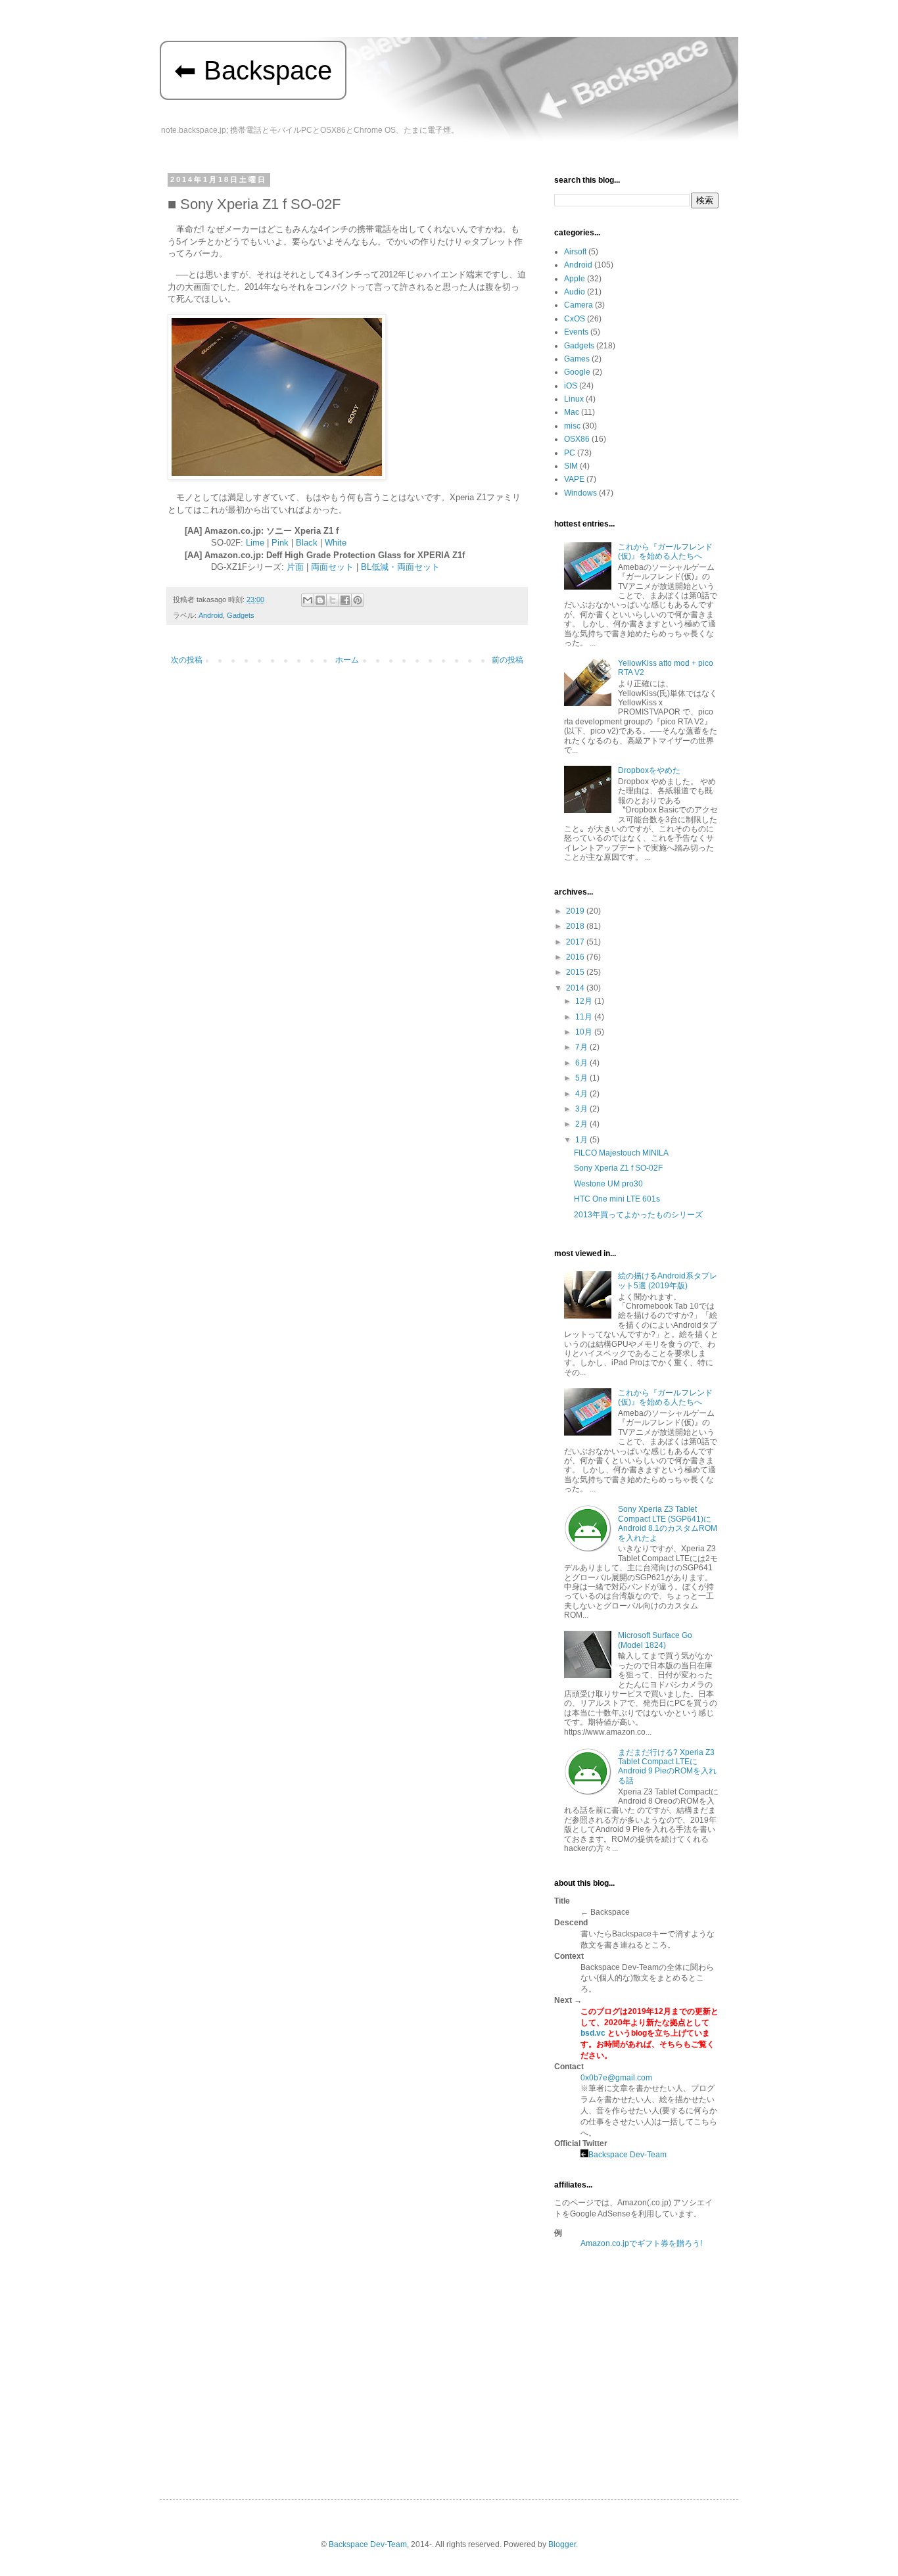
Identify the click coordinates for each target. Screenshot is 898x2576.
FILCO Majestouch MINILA (621, 1153)
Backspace (268, 70)
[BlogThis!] (320, 600)
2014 (576, 988)
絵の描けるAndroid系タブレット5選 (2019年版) (668, 1280)
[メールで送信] (308, 600)
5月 (582, 1078)
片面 (295, 567)
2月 (582, 1124)
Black (307, 543)
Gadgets (241, 615)
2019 (576, 911)
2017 (576, 942)
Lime (255, 543)
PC (570, 453)
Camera (579, 305)
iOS (571, 386)
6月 (582, 1063)
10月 (585, 1032)
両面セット (332, 567)
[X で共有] (333, 600)
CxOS (575, 319)
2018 (576, 926)
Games (577, 359)
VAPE (574, 479)
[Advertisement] (636, 2351)
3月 (582, 1109)
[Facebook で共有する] (345, 600)
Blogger (562, 2544)
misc (572, 426)
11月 (585, 1017)
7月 (582, 1047)
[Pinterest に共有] (358, 600)
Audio (575, 292)
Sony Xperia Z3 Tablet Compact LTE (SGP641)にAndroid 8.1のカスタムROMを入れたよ (668, 1523)
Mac (572, 412)
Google (577, 372)
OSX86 (577, 439)
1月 (582, 1140)
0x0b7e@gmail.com (616, 2078)
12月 (585, 1001)
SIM (571, 466)
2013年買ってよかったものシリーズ (638, 1215)
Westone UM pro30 (608, 1184)
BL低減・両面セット (400, 567)
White (336, 543)
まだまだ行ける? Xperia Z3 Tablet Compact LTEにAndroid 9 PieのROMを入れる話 (667, 1767)
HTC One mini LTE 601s (617, 1199)
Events (576, 332)
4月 (582, 1094)
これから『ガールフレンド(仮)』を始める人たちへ (665, 551)
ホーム (347, 660)
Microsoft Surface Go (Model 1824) (655, 1640)
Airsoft (575, 252)
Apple (575, 279)
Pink (280, 543)
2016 (576, 957)
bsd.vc (593, 2033)
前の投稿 (508, 660)
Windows (580, 493)
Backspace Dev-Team (627, 2155)
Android (211, 615)
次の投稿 (187, 660)
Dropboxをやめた (649, 770)
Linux (574, 399)
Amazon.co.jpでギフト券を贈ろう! (641, 2243)
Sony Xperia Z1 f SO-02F (618, 1168)
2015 (576, 972)
